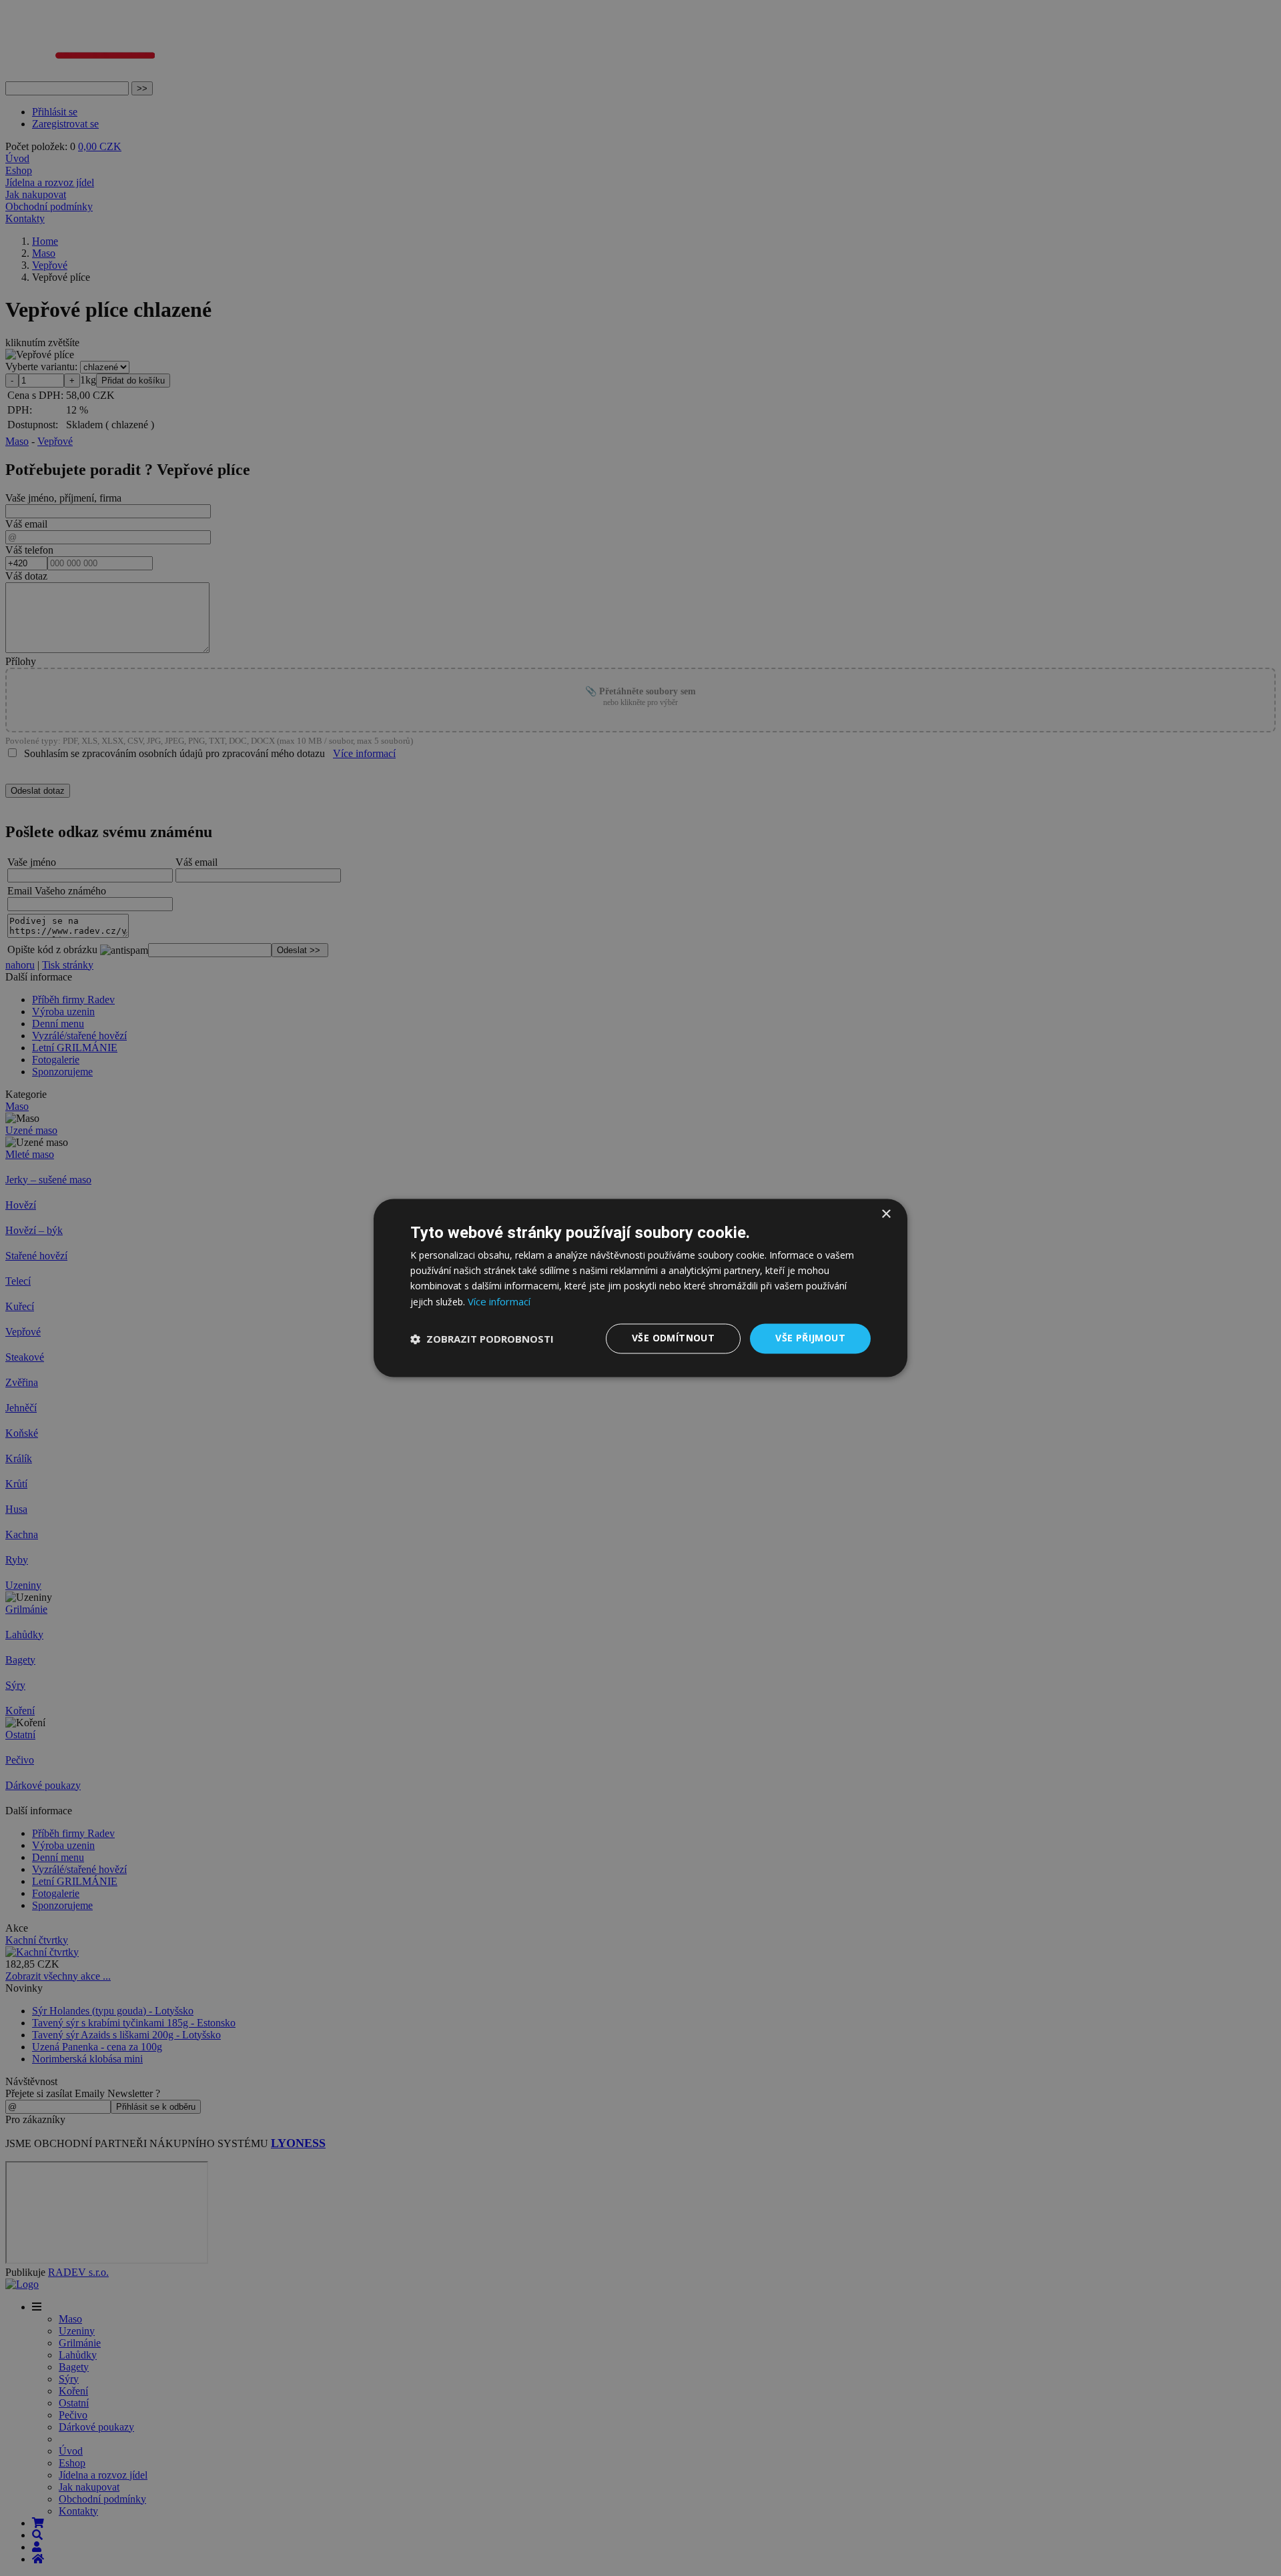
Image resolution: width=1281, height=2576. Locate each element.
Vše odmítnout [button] (673, 1338)
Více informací (499, 1302)
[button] (482, 1339)
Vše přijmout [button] (810, 1338)
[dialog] (640, 1288)
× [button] (886, 1214)
